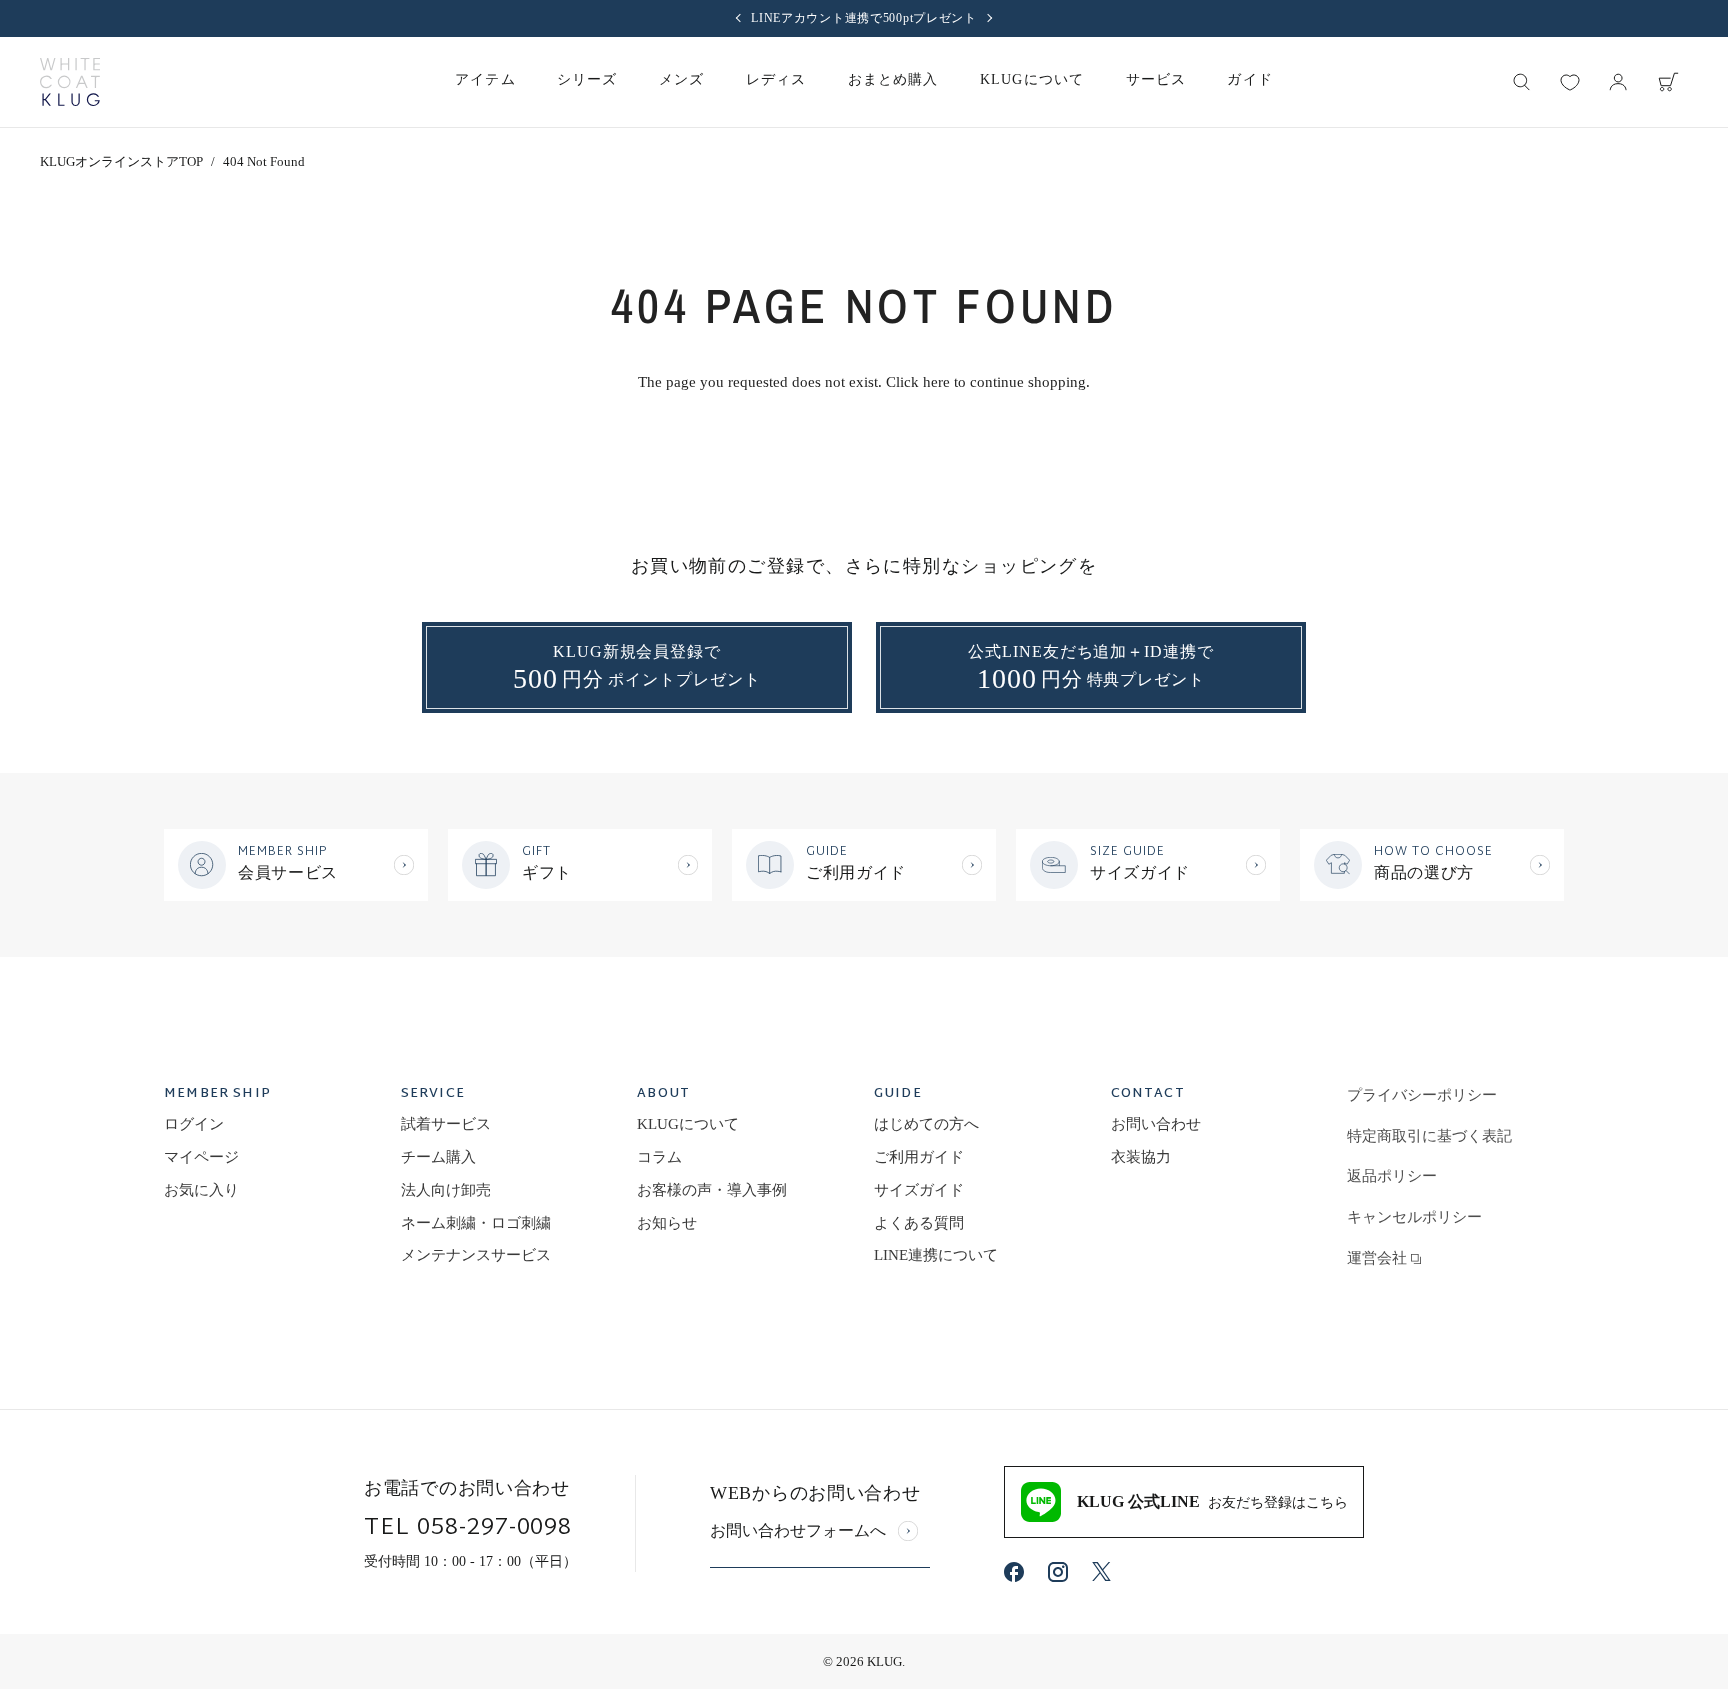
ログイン (194, 1124)
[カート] (1668, 82)
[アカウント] (1618, 82)
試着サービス (446, 1124)
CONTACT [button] (1148, 1095)
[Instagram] (1058, 1572)
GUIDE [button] (898, 1095)
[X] (1101, 1571)
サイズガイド (919, 1190)
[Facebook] (1014, 1572)
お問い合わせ (1156, 1124)
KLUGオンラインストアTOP (121, 161)
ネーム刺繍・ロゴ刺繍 (476, 1223)
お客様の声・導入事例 (712, 1190)
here (936, 382)
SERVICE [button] (433, 1095)
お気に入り (201, 1190)
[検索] (1522, 82)
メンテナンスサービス (476, 1255)
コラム (659, 1157)
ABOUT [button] (663, 1095)
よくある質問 (919, 1223)
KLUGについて (688, 1124)
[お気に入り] (1570, 82)
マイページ (201, 1157)
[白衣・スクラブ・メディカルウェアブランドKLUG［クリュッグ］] (70, 82)
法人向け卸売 (446, 1190)
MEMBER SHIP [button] (217, 1095)
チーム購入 (438, 1157)
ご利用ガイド (919, 1157)
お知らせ (667, 1223)
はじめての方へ (926, 1124)
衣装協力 (1141, 1157)
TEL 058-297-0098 (468, 1528)
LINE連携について (936, 1255)
